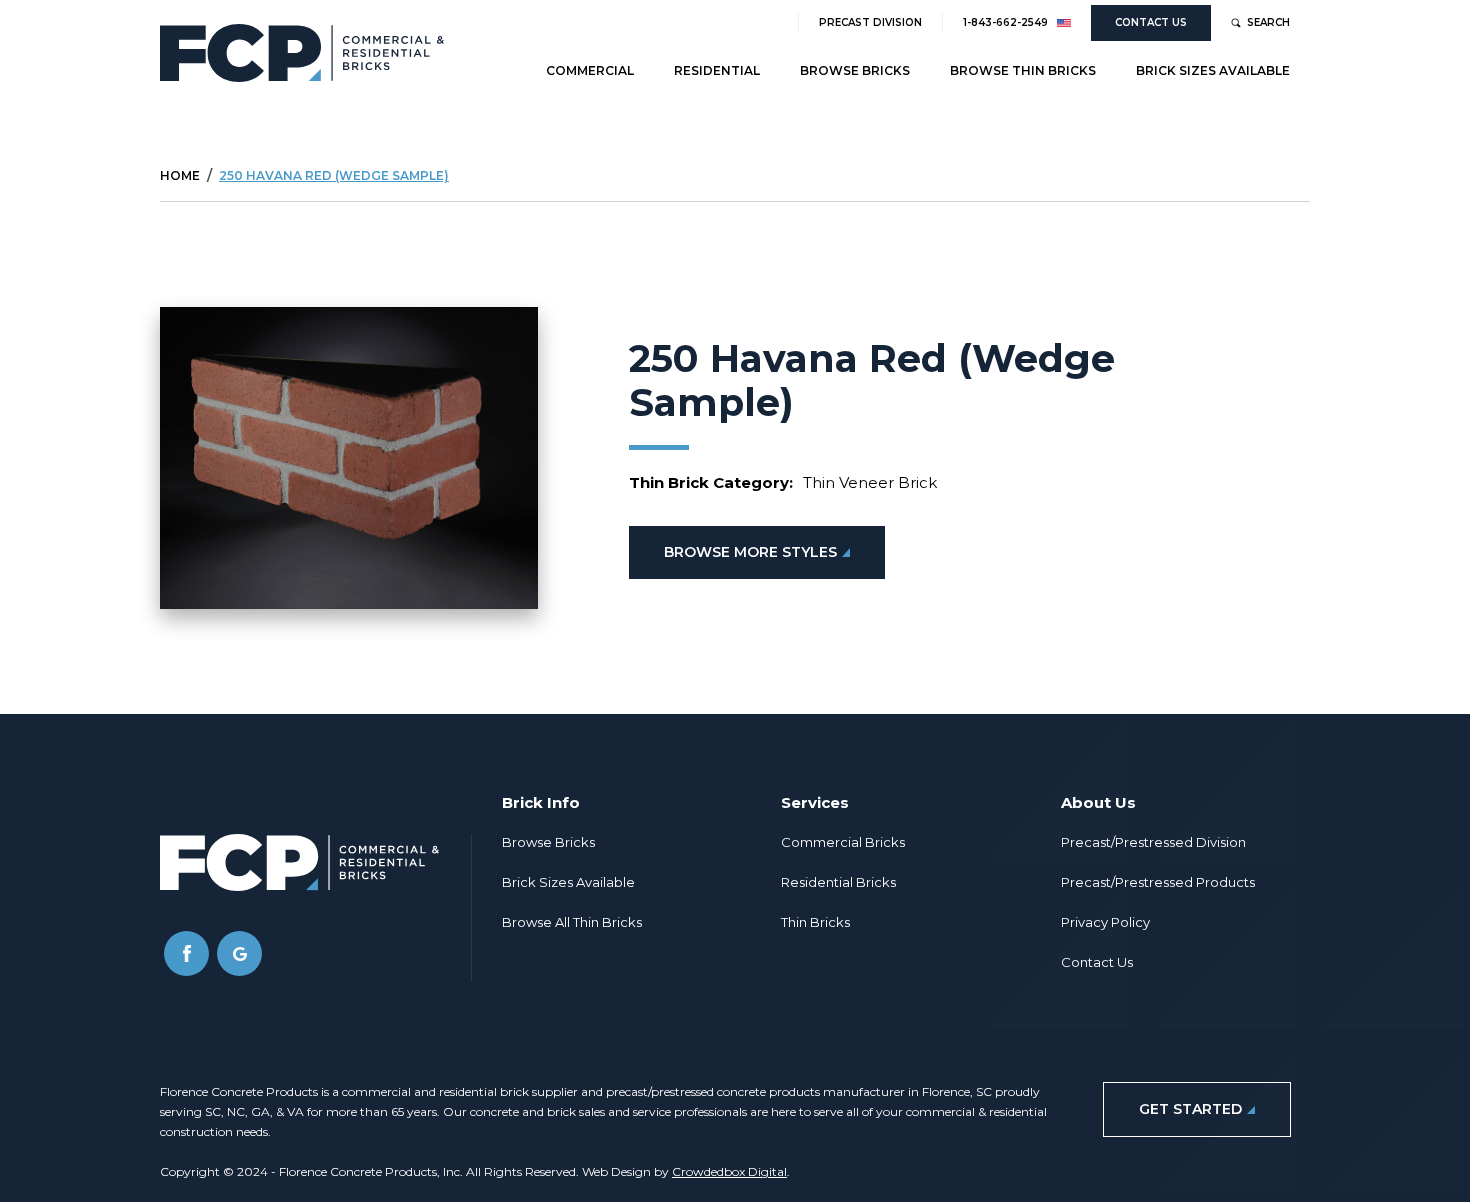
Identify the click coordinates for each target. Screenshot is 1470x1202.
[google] (239, 953)
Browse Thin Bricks (1023, 70)
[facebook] (186, 953)
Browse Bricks (855, 70)
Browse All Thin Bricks (572, 922)
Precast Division (870, 22)
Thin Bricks (815, 922)
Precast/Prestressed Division (1153, 842)
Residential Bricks (838, 882)
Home (180, 175)
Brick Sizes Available (1213, 70)
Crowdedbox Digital (729, 1171)
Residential (717, 70)
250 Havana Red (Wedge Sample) (334, 175)
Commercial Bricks (843, 842)
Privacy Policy (1105, 922)
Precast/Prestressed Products (1158, 882)
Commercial (590, 70)
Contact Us (1151, 22)
